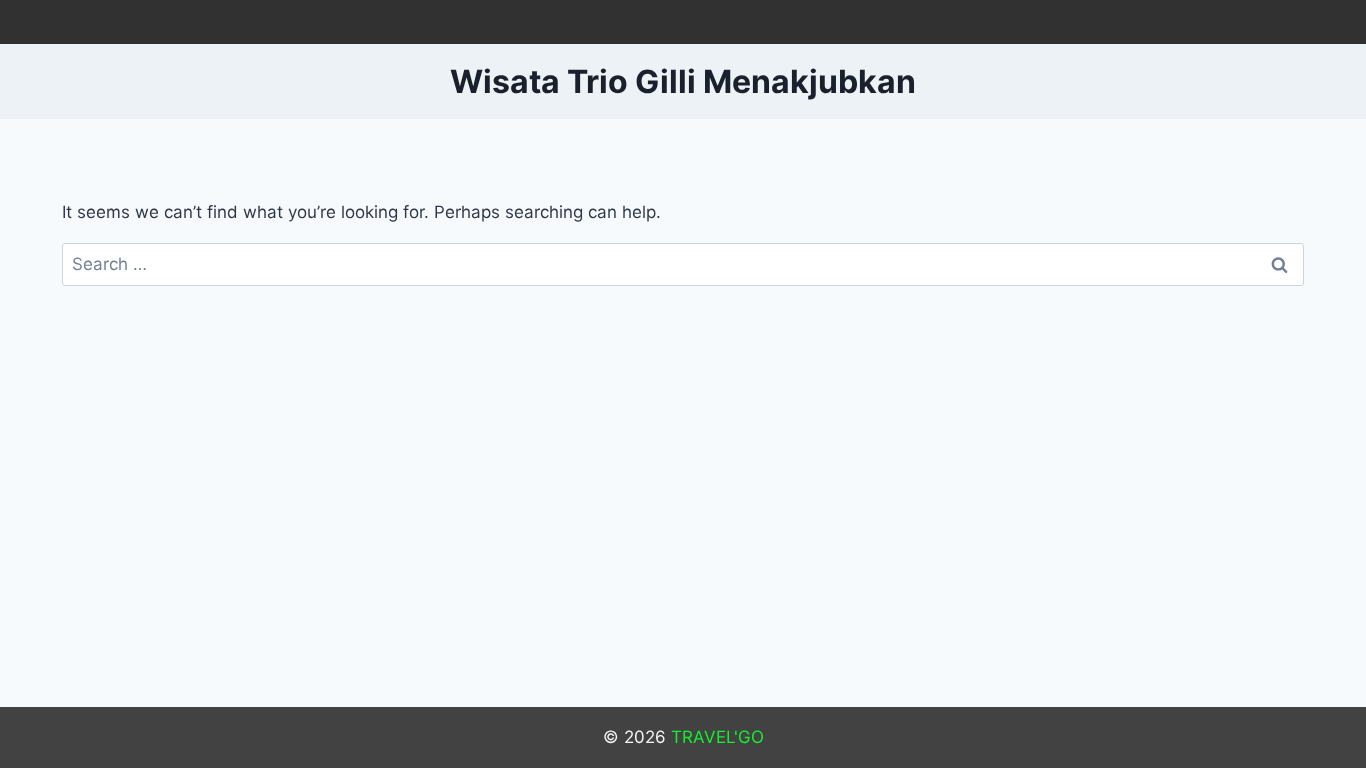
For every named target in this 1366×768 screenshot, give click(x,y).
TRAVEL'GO (717, 737)
